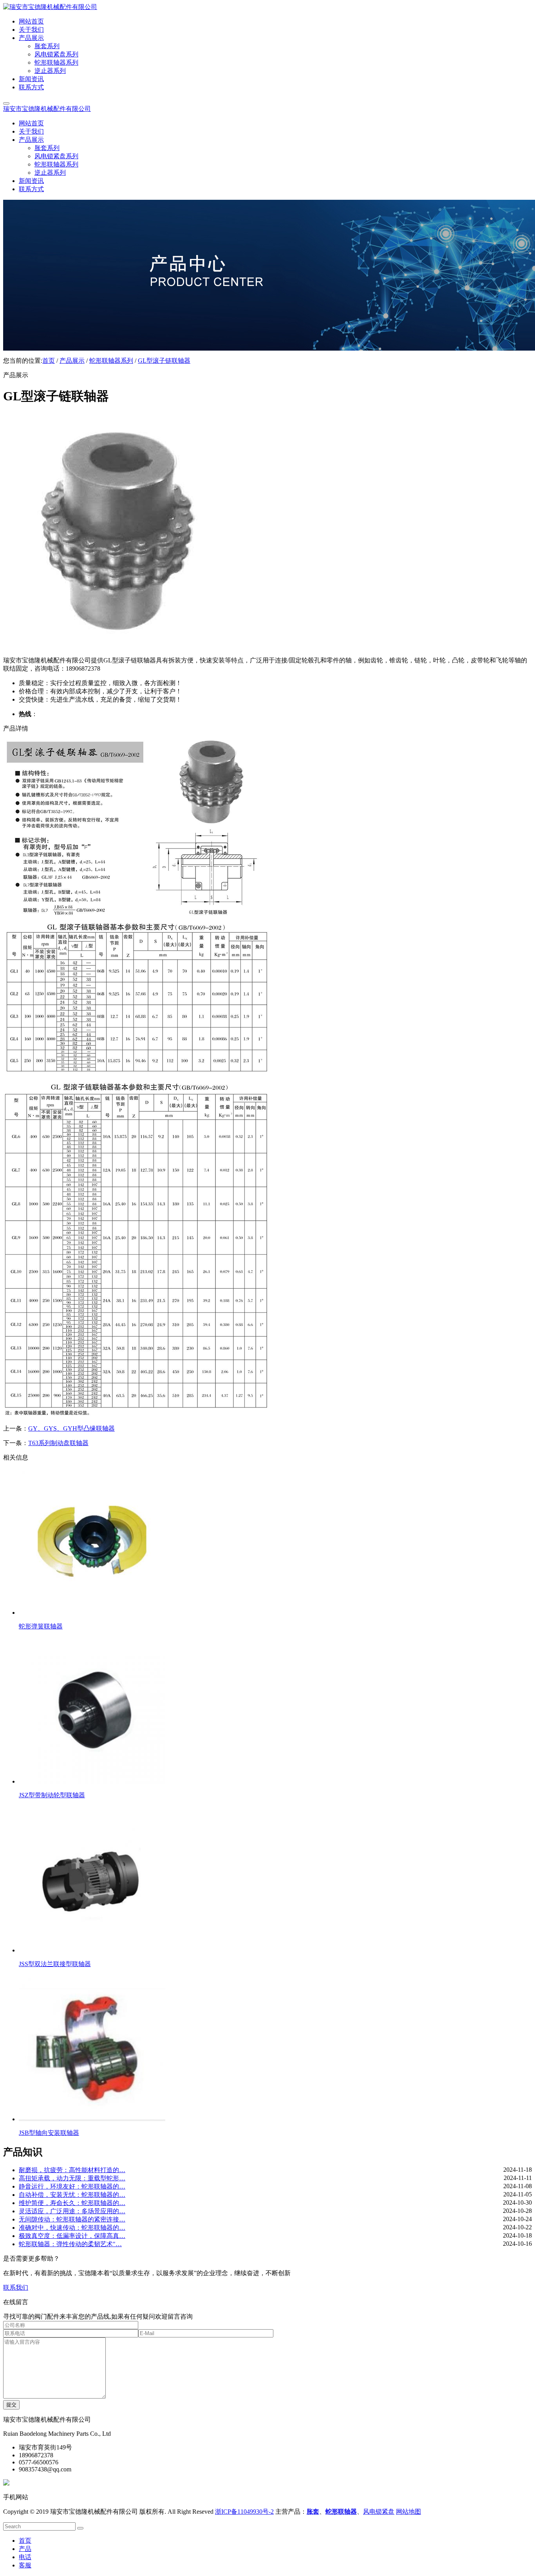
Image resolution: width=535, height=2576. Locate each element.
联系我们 (16, 2287)
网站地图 (408, 2512)
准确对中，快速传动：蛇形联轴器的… (72, 2228)
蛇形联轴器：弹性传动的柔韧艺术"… (70, 2244)
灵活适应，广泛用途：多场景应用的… (72, 2211)
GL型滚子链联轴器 (164, 361)
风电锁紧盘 (379, 2512)
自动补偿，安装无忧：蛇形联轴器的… (72, 2195)
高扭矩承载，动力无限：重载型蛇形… (72, 2178)
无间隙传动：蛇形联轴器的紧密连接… (72, 2219)
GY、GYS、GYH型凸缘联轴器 (71, 1428)
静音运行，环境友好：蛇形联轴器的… (72, 2186)
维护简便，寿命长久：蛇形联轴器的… (72, 2203)
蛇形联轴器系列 (111, 361)
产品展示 (72, 361)
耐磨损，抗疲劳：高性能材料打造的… (72, 2170)
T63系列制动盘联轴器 (58, 1443)
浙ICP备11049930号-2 (244, 2512)
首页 (49, 361)
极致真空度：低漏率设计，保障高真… (72, 2236)
